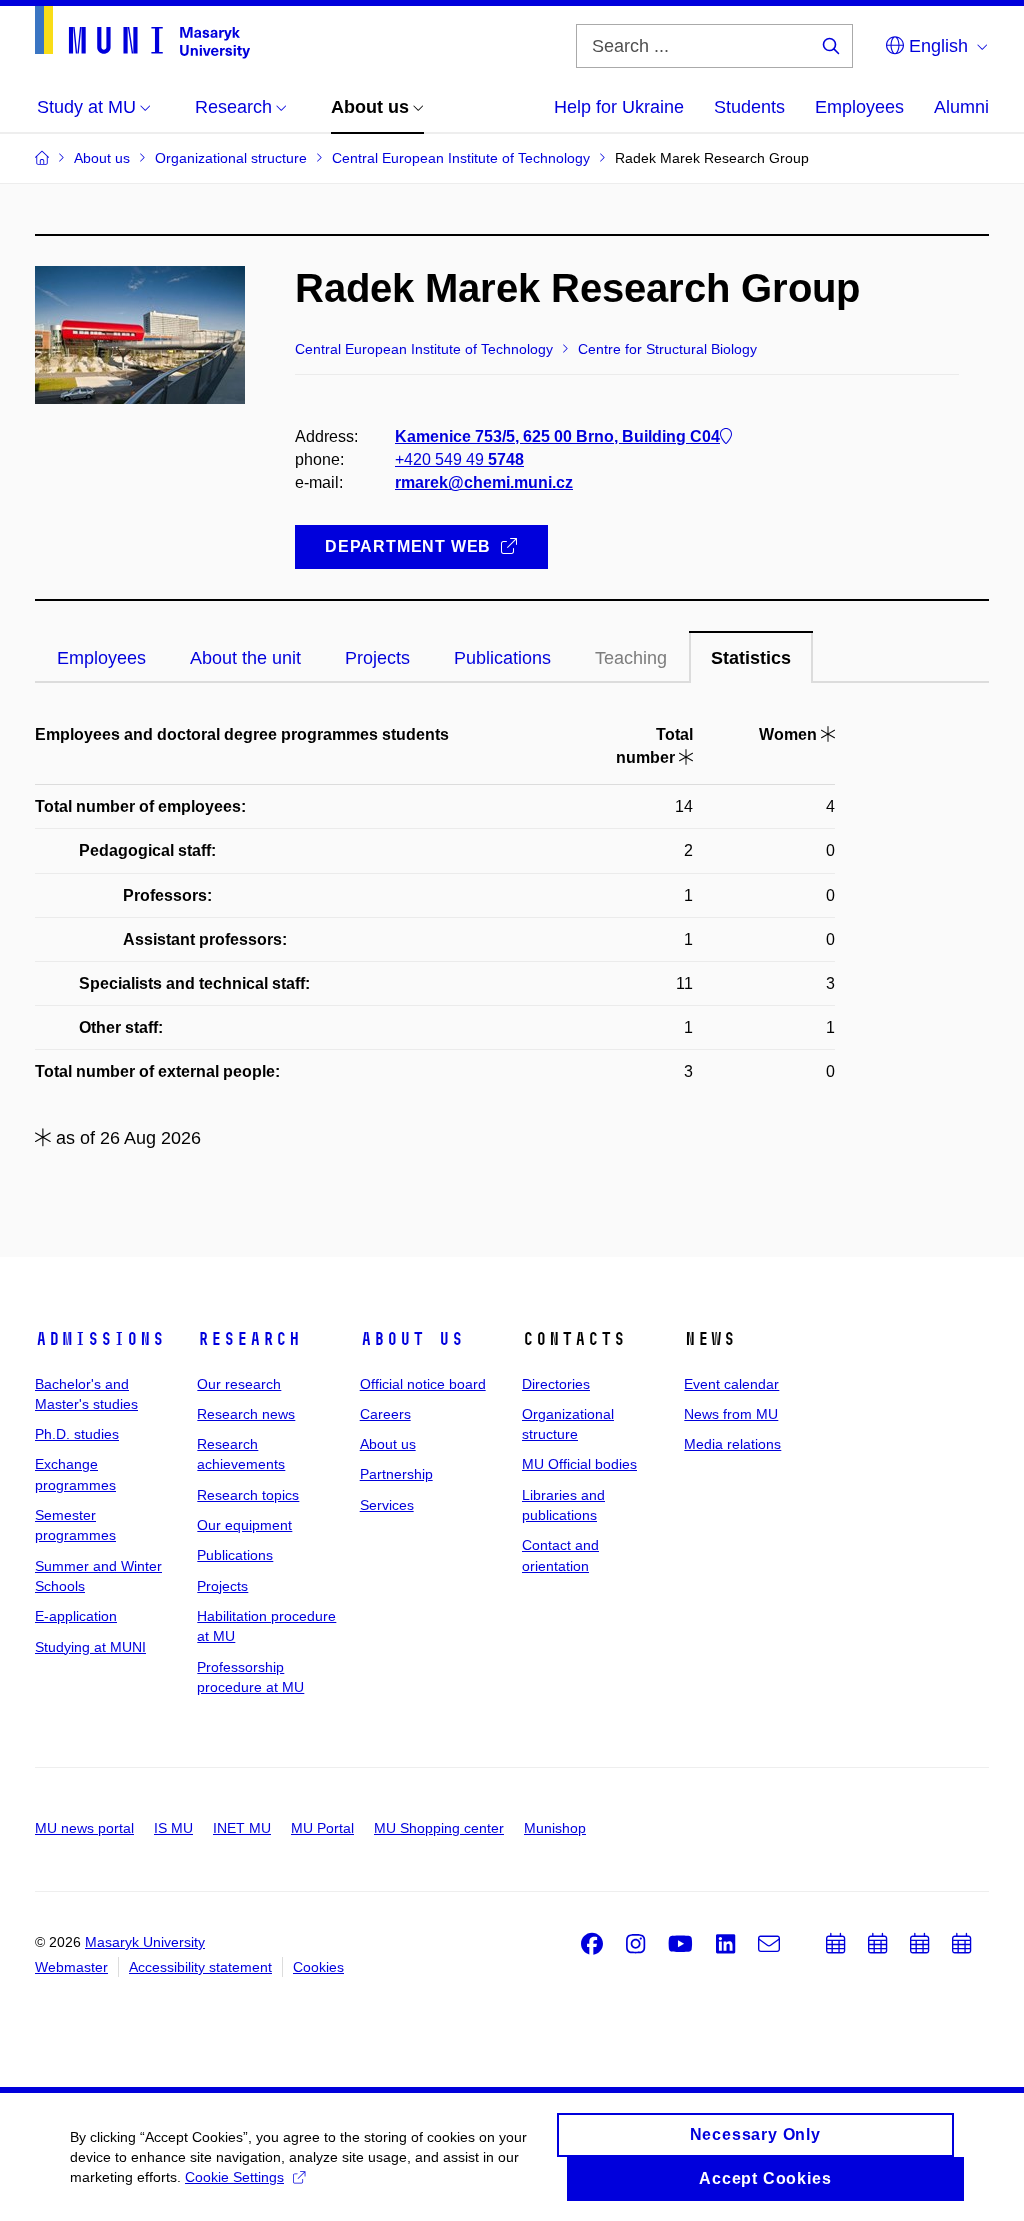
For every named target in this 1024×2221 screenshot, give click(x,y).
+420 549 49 (459, 459)
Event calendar (731, 1384)
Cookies (318, 1967)
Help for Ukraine (619, 107)
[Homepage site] (142, 32)
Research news (246, 1414)
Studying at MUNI (90, 1647)
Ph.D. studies (77, 1434)
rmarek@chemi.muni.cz (484, 482)
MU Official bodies (579, 1464)
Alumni (961, 107)
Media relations (732, 1444)
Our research (239, 1384)
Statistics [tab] (751, 658)
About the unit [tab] (245, 658)
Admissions (100, 1339)
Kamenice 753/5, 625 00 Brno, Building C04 (557, 436)
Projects (222, 1586)
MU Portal (322, 1828)
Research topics (248, 1495)
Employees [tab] (101, 658)
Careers (385, 1414)
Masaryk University (145, 1942)
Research (249, 1339)
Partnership (396, 1474)
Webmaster (71, 1967)
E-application (76, 1616)
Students (749, 107)
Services (387, 1505)
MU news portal (84, 1828)
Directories (556, 1384)
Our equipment (244, 1525)
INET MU (242, 1828)
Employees (859, 107)
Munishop (555, 1828)
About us (412, 1339)
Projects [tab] (377, 658)
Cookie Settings (234, 2177)
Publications (235, 1555)
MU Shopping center (439, 1828)
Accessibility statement (200, 1967)
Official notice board (423, 1384)
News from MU (731, 1414)
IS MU (173, 1828)
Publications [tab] (502, 658)
